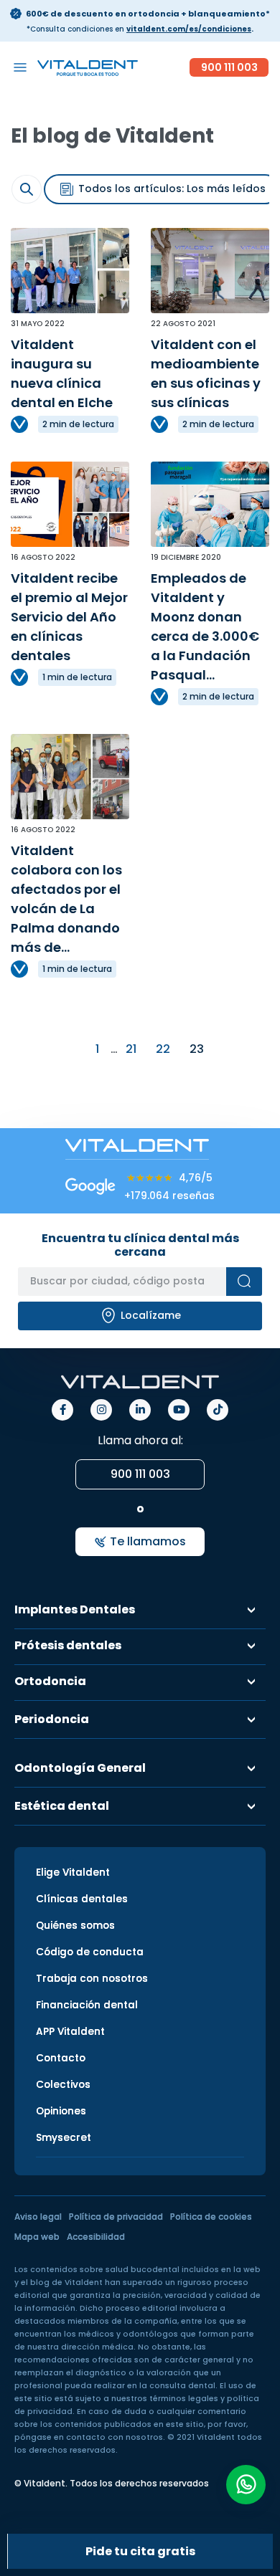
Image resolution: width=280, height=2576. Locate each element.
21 (131, 1049)
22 (163, 1049)
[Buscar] (244, 1282)
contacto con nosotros (115, 2437)
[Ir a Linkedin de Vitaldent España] (140, 1410)
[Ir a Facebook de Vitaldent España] (62, 1410)
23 (197, 1049)
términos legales (184, 2399)
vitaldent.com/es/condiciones (189, 29)
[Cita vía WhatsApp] (246, 2485)
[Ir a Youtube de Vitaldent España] (179, 1410)
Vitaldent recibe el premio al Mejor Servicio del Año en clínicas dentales (69, 617)
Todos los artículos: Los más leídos (171, 189)
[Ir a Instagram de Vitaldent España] (101, 1410)
